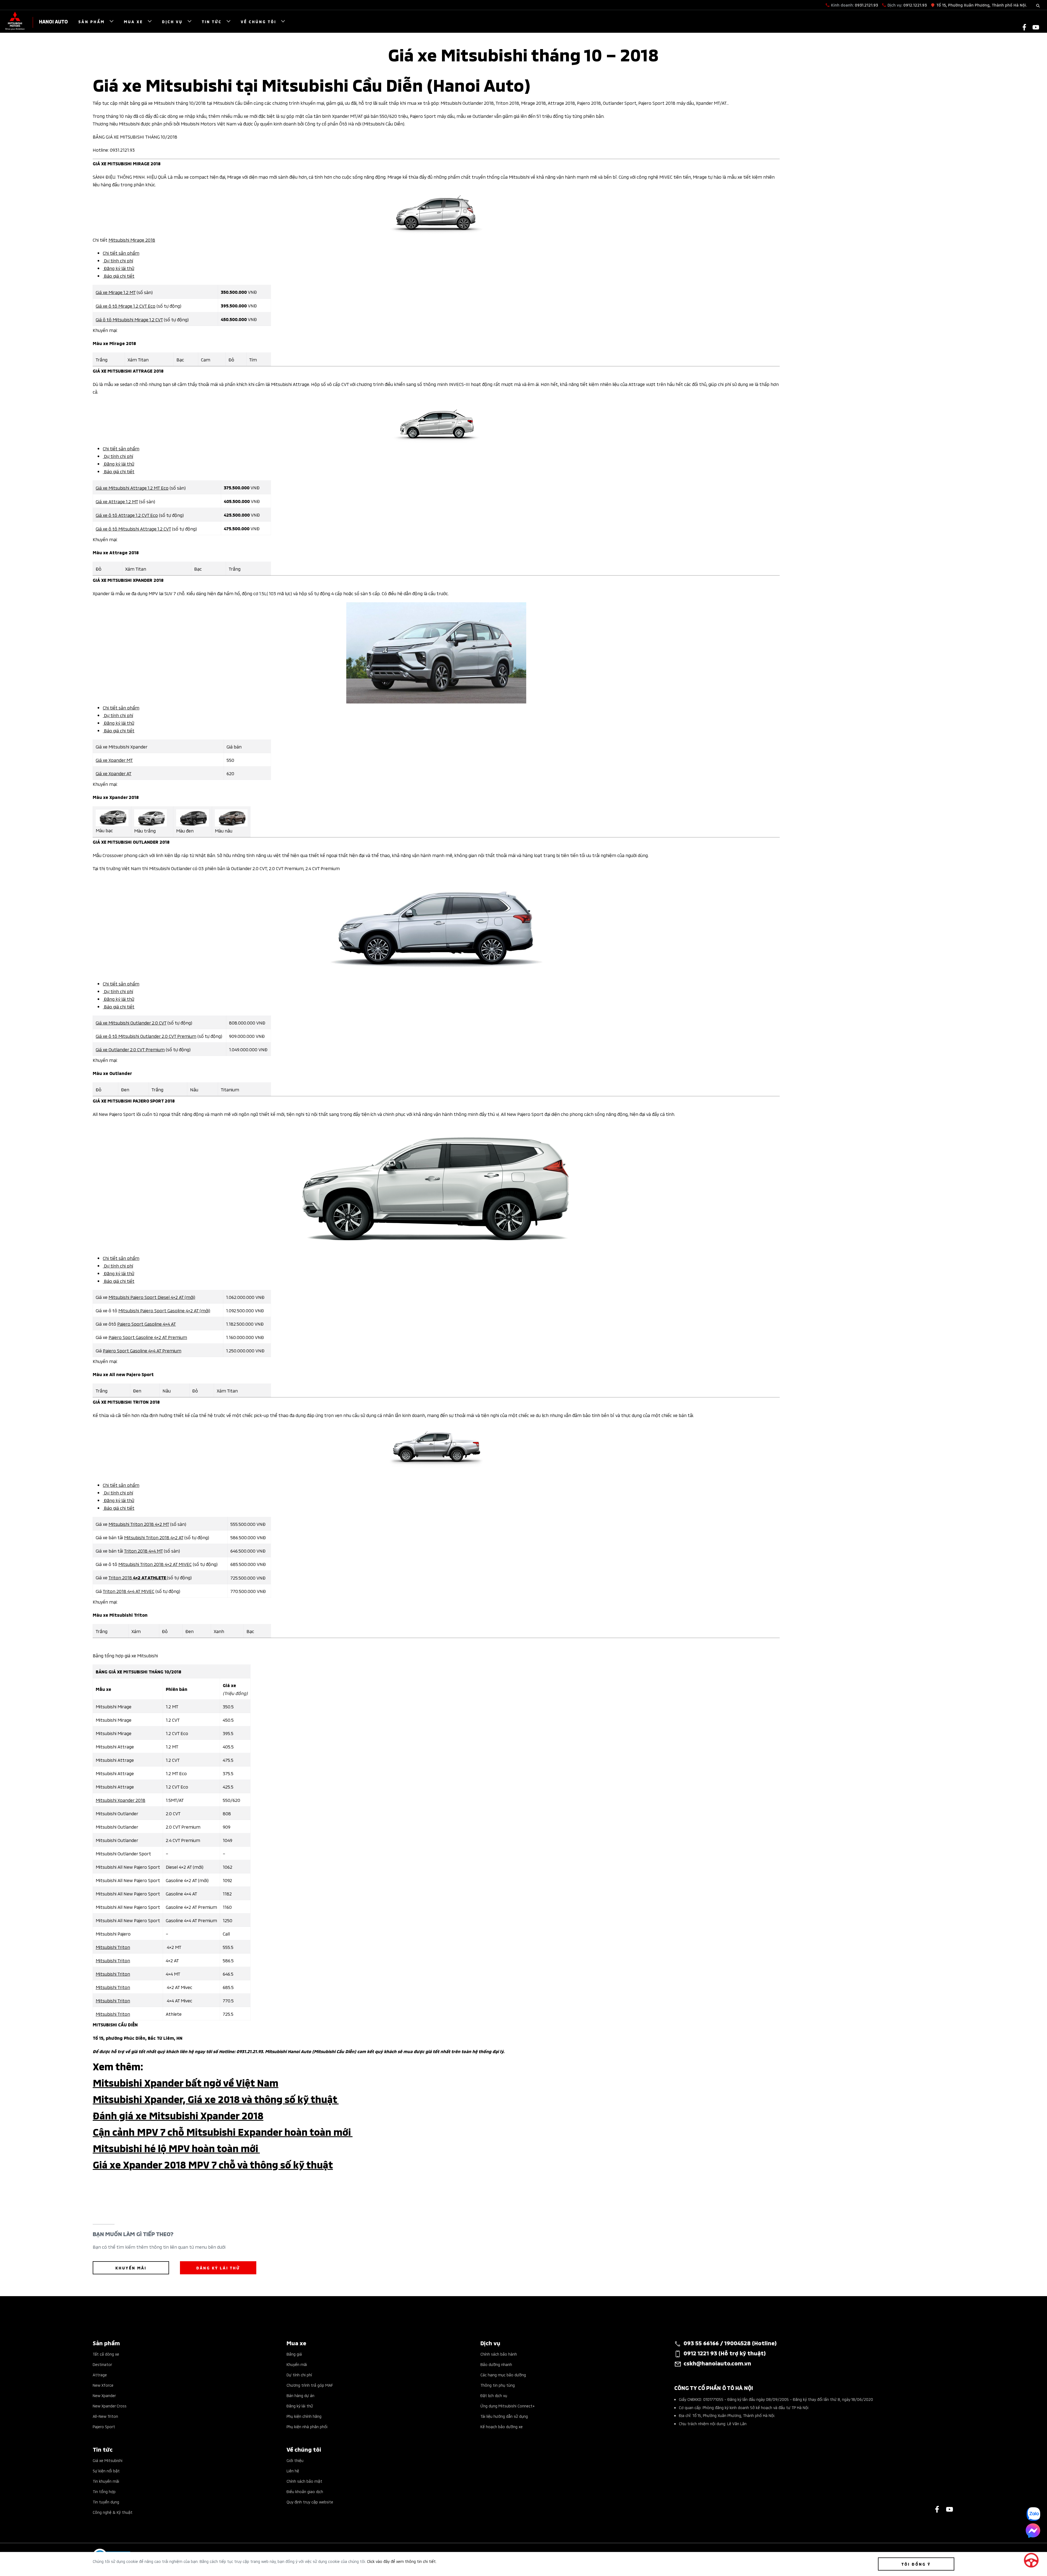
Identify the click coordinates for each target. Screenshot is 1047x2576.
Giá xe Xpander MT (114, 760)
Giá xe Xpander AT (114, 773)
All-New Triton (105, 2416)
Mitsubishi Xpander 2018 (121, 1800)
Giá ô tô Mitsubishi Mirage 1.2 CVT (129, 319)
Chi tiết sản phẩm (121, 253)
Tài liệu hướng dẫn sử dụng (504, 2416)
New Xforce (103, 2385)
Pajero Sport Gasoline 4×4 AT (147, 1323)
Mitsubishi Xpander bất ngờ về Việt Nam (186, 2082)
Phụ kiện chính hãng (304, 2416)
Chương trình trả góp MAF (310, 2385)
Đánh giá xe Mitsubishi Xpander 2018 (178, 2115)
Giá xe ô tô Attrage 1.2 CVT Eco (127, 515)
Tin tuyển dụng (106, 2502)
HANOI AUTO (53, 21)
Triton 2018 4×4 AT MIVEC (129, 1591)
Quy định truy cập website (310, 2502)
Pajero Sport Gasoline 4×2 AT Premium (148, 1337)
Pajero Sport (104, 2426)
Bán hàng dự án (300, 2395)
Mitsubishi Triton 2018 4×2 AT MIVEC (155, 1564)
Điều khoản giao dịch (305, 2491)
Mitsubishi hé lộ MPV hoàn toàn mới (176, 2148)
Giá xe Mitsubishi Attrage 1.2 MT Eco (132, 487)
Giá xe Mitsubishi (108, 2460)
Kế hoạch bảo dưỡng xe (502, 2426)
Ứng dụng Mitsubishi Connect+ (508, 2406)
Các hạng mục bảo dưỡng (503, 2375)
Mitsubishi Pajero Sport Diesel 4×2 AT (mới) (152, 1297)
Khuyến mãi (297, 2364)
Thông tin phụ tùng (498, 2385)
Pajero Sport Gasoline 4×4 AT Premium (142, 1350)
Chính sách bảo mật (304, 2481)
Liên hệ (293, 2471)
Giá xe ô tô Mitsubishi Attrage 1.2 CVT (133, 528)
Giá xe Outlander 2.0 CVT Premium (130, 1049)
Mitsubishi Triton (113, 1947)
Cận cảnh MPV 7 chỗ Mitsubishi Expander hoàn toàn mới (223, 2131)
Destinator (102, 2364)
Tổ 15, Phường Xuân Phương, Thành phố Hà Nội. (982, 5)
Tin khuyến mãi (106, 2481)
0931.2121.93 (866, 5)
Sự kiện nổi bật (106, 2471)
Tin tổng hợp (104, 2491)
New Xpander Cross (110, 2406)
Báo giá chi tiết (119, 275)
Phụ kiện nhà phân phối (307, 2426)
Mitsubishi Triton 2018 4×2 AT (154, 1537)
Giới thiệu (295, 2460)
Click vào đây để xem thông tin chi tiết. (402, 2561)
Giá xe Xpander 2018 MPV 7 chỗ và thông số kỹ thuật (213, 2164)
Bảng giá (294, 2354)
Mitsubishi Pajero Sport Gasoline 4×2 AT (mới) (164, 1310)
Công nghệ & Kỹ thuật (113, 2512)
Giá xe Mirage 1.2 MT (116, 292)
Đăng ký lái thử (118, 268)
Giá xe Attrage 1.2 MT (117, 501)
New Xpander (104, 2395)
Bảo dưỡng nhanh (496, 2364)
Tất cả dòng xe (106, 2354)
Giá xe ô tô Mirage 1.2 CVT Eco (126, 305)
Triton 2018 (138, 1577)
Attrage (100, 2375)
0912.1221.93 (915, 5)
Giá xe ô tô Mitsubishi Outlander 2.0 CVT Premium (146, 1036)
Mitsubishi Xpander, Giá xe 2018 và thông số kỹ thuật (216, 2099)
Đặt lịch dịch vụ (494, 2395)
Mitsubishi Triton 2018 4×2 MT (139, 1524)
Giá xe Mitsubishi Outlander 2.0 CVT (131, 1022)
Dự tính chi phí (299, 2375)
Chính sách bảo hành (499, 2354)
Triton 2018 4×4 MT (143, 1550)
